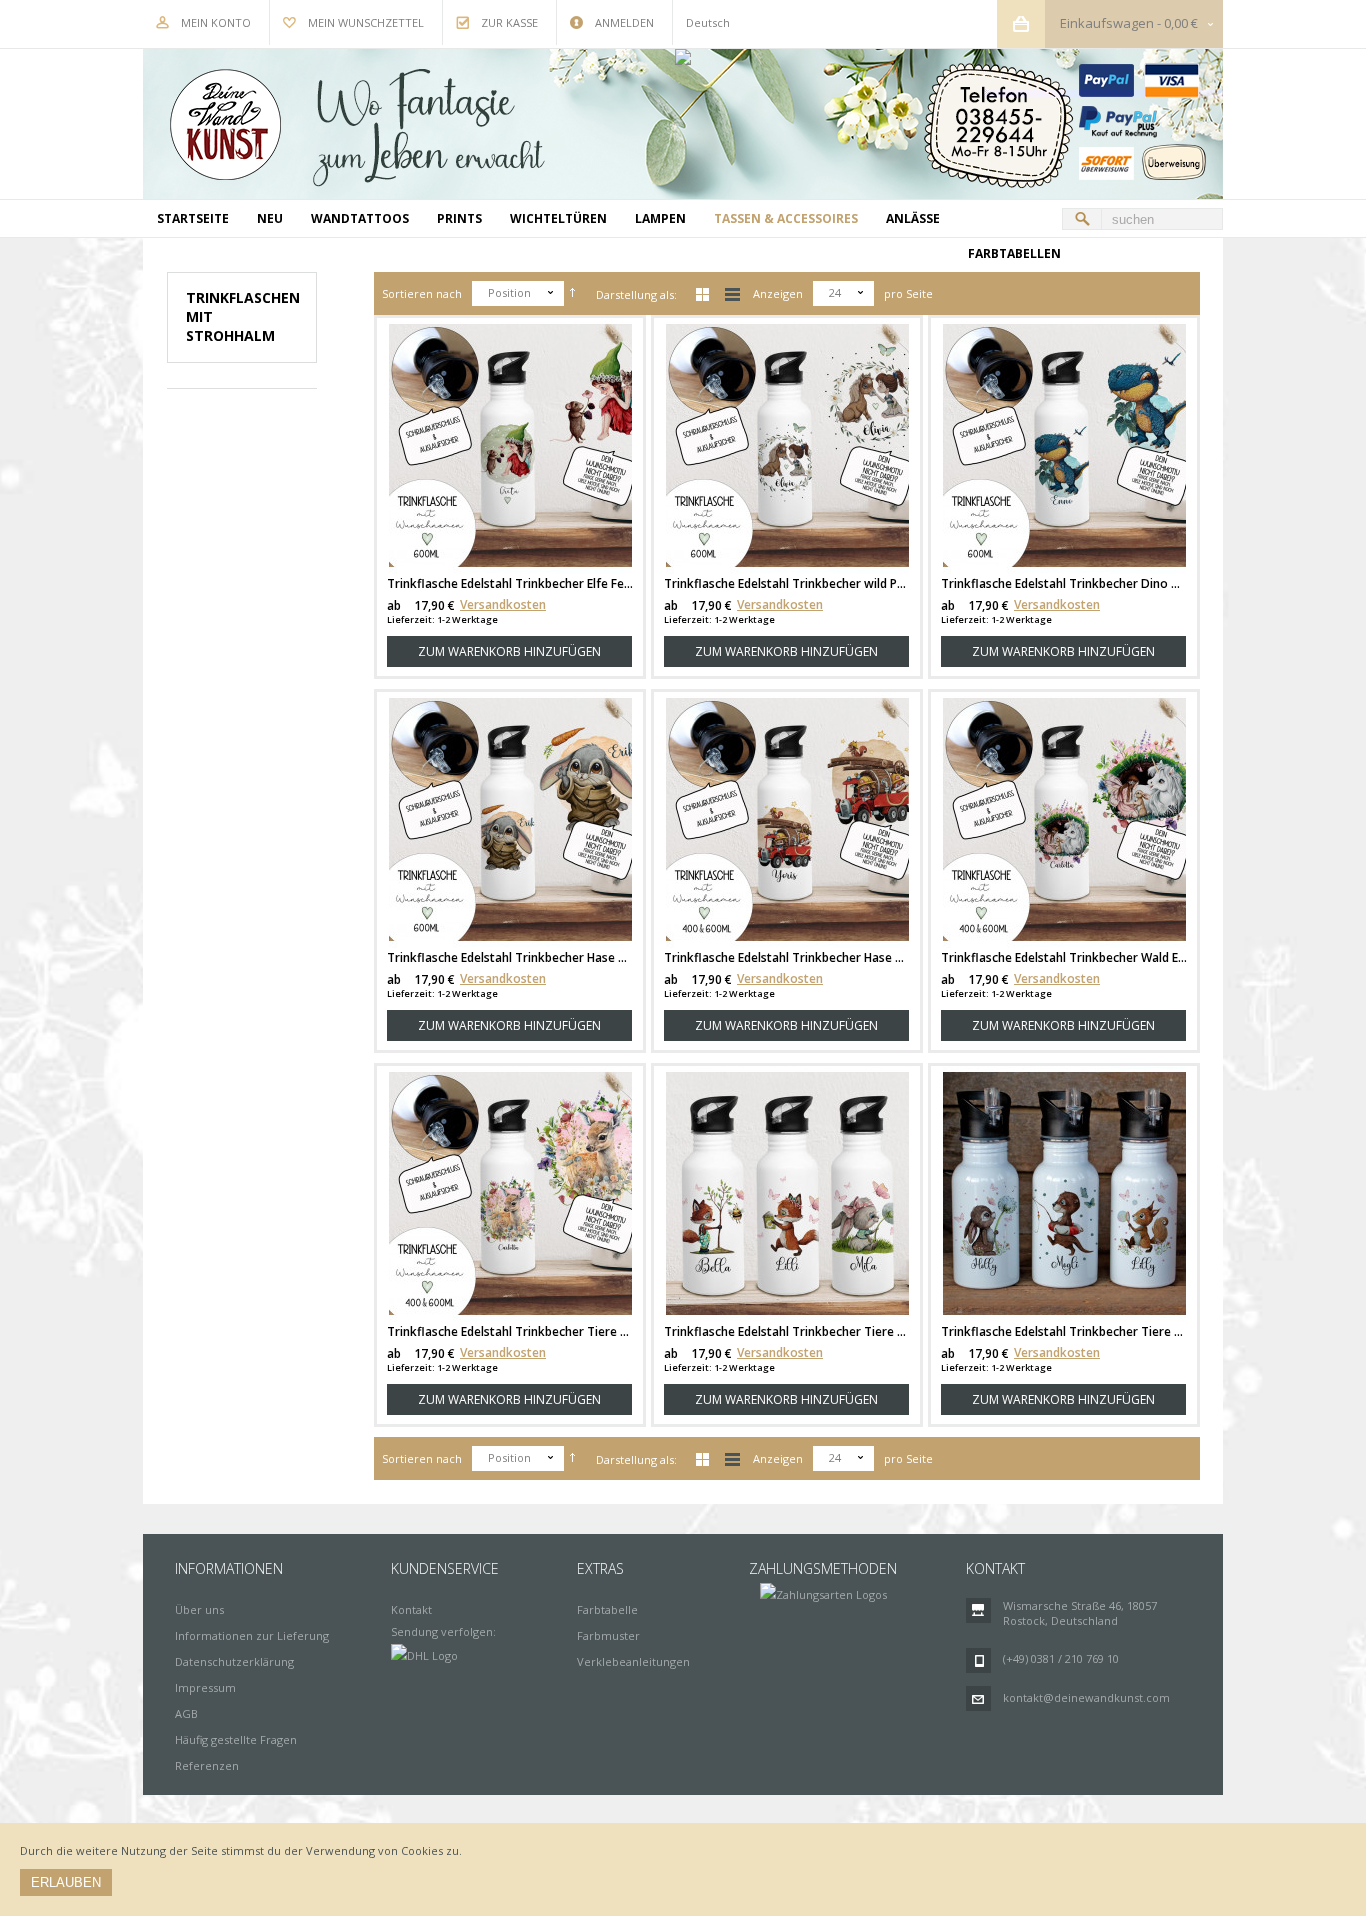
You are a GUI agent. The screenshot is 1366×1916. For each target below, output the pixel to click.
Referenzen (207, 1765)
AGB (186, 1713)
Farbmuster (608, 1635)
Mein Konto (216, 22)
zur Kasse (509, 22)
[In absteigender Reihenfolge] (572, 293)
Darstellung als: (636, 294)
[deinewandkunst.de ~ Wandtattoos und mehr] (683, 124)
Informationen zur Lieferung (252, 1635)
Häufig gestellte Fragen (236, 1739)
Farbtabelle (607, 1609)
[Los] (1082, 219)
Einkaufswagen (1107, 23)
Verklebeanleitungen (633, 1661)
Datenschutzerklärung (234, 1661)
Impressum (205, 1687)
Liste (732, 294)
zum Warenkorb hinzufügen (509, 651)
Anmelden (624, 22)
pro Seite (908, 293)
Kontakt (411, 1609)
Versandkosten (503, 604)
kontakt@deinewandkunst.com (1086, 1697)
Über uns (199, 1609)
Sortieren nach (422, 293)
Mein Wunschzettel (366, 22)
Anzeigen (778, 293)
